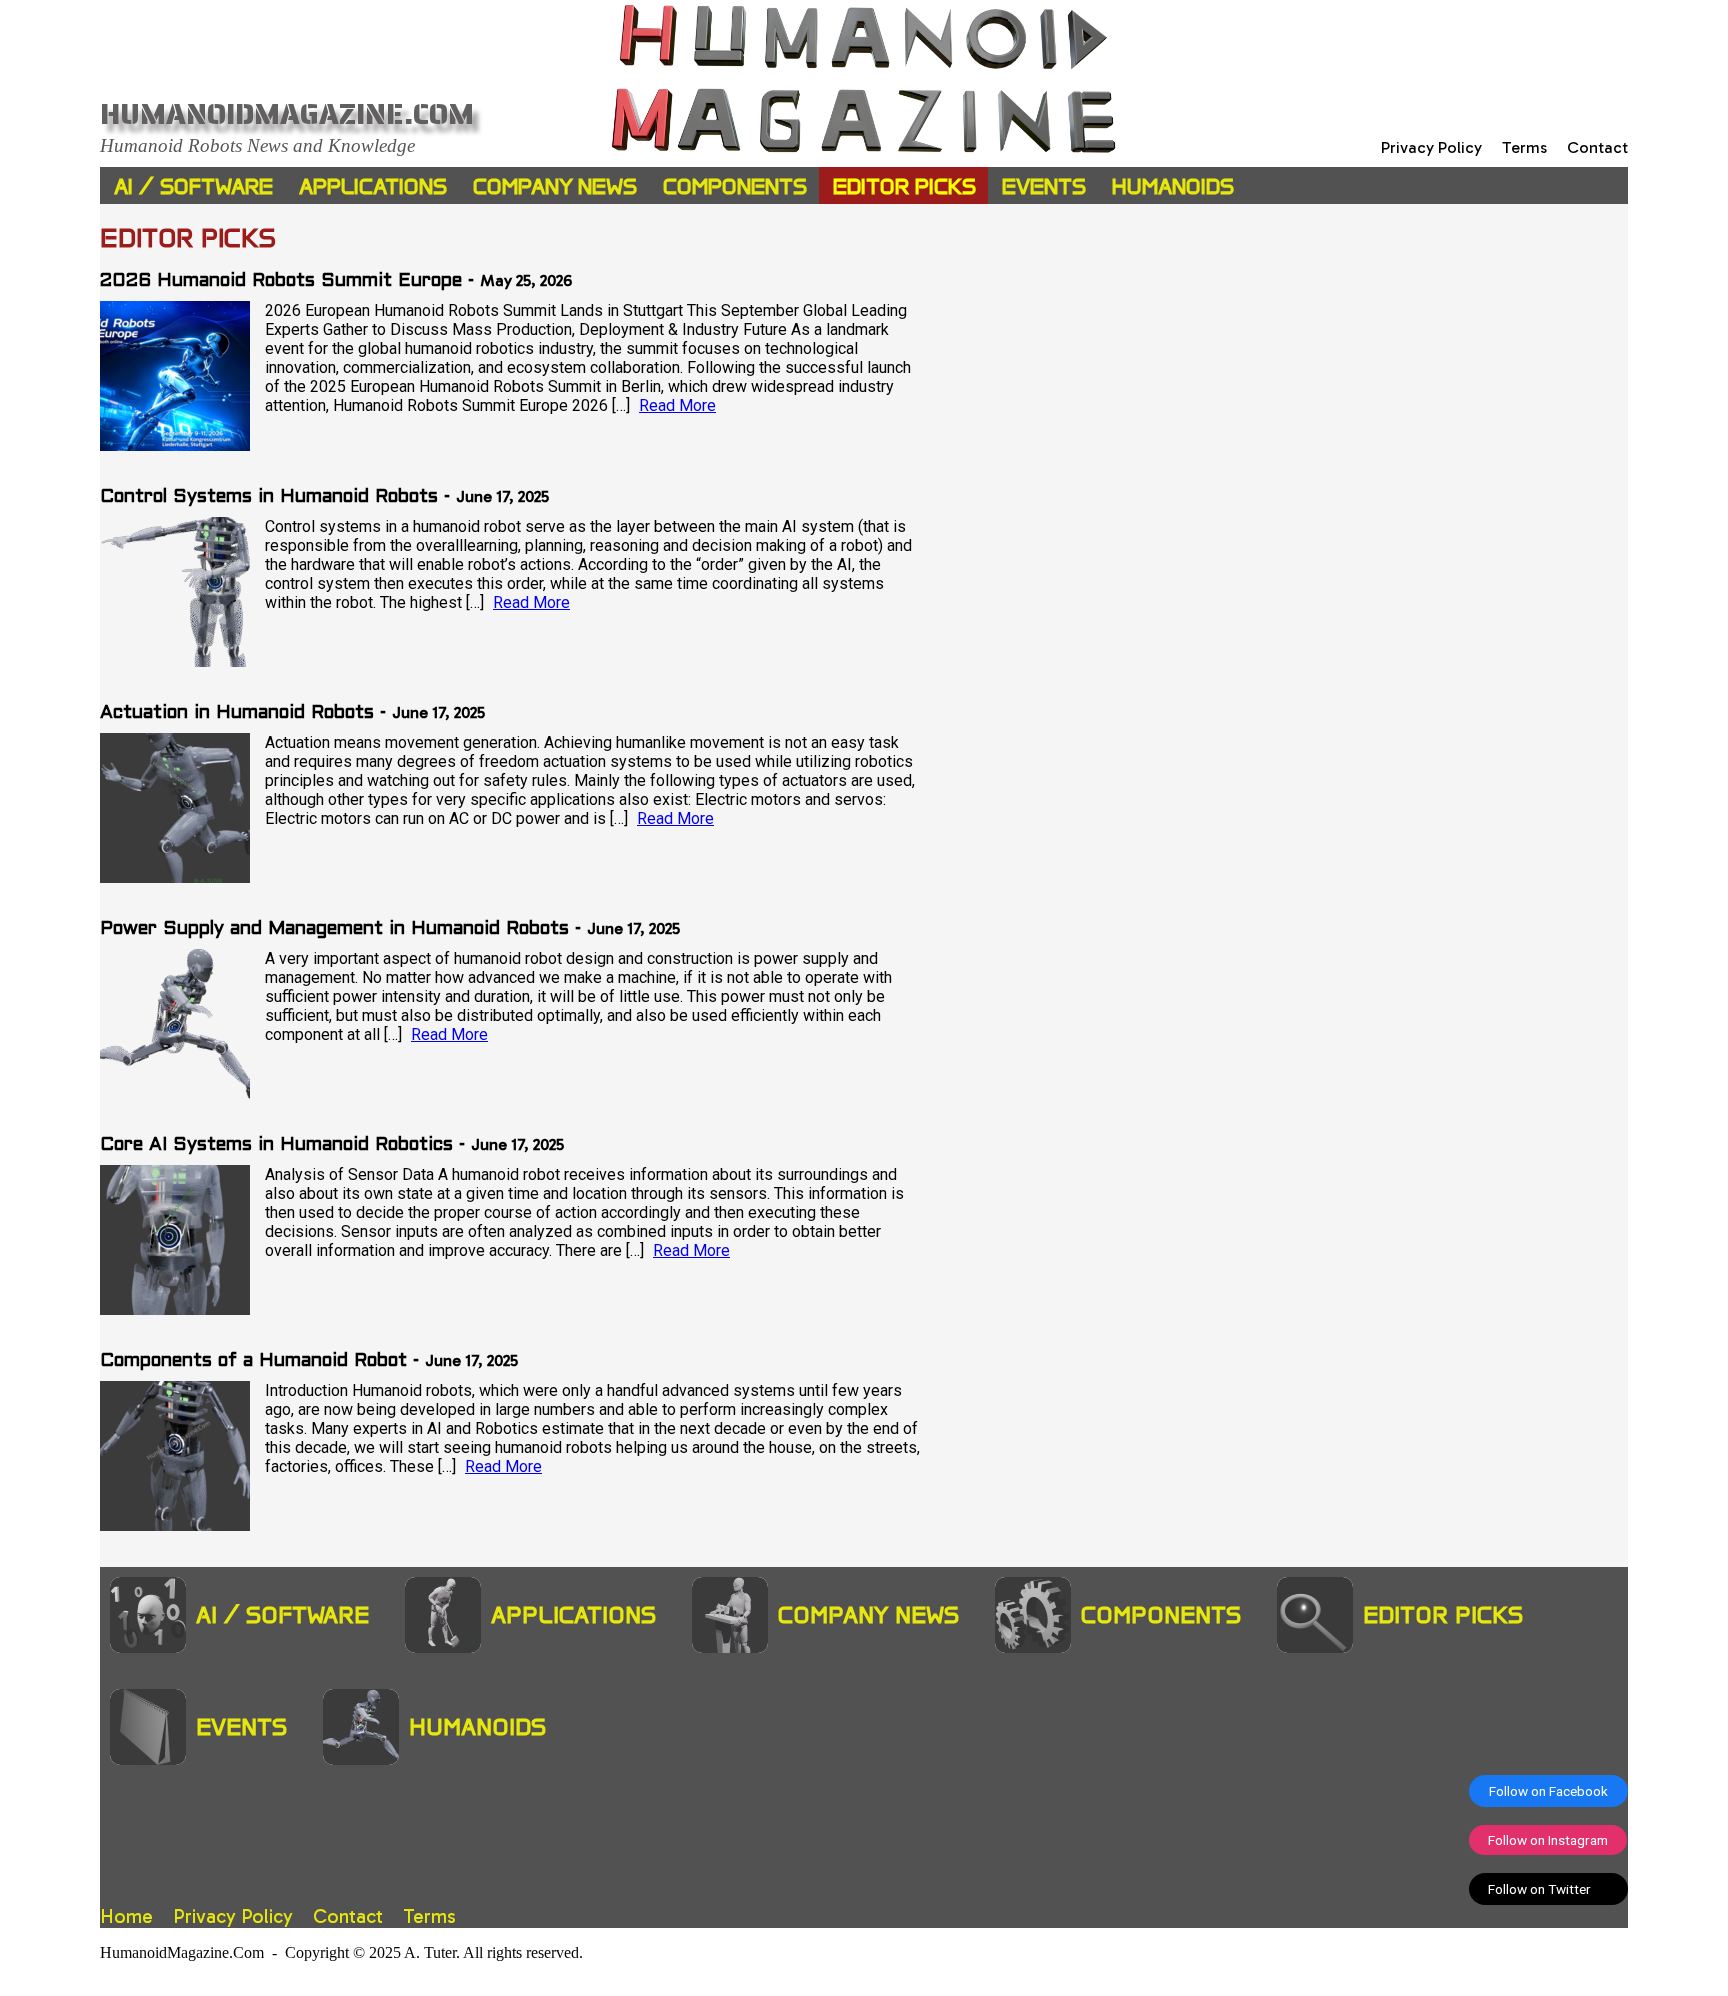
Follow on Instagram (1548, 1840)
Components (735, 186)
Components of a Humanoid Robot (253, 1361)
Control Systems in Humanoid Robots (269, 497)
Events (1044, 186)
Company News (555, 186)
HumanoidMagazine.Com (287, 114)
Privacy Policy (1431, 147)
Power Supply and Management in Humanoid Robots (334, 929)
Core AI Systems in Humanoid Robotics (276, 1145)
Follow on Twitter (1548, 1889)
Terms (1524, 147)
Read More (677, 405)
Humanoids (1173, 186)
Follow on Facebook (1548, 1791)
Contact (1597, 147)
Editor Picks (904, 186)
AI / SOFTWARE (193, 186)
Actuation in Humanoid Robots (237, 713)
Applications (373, 186)
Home (126, 1916)
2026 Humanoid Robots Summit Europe (281, 281)
